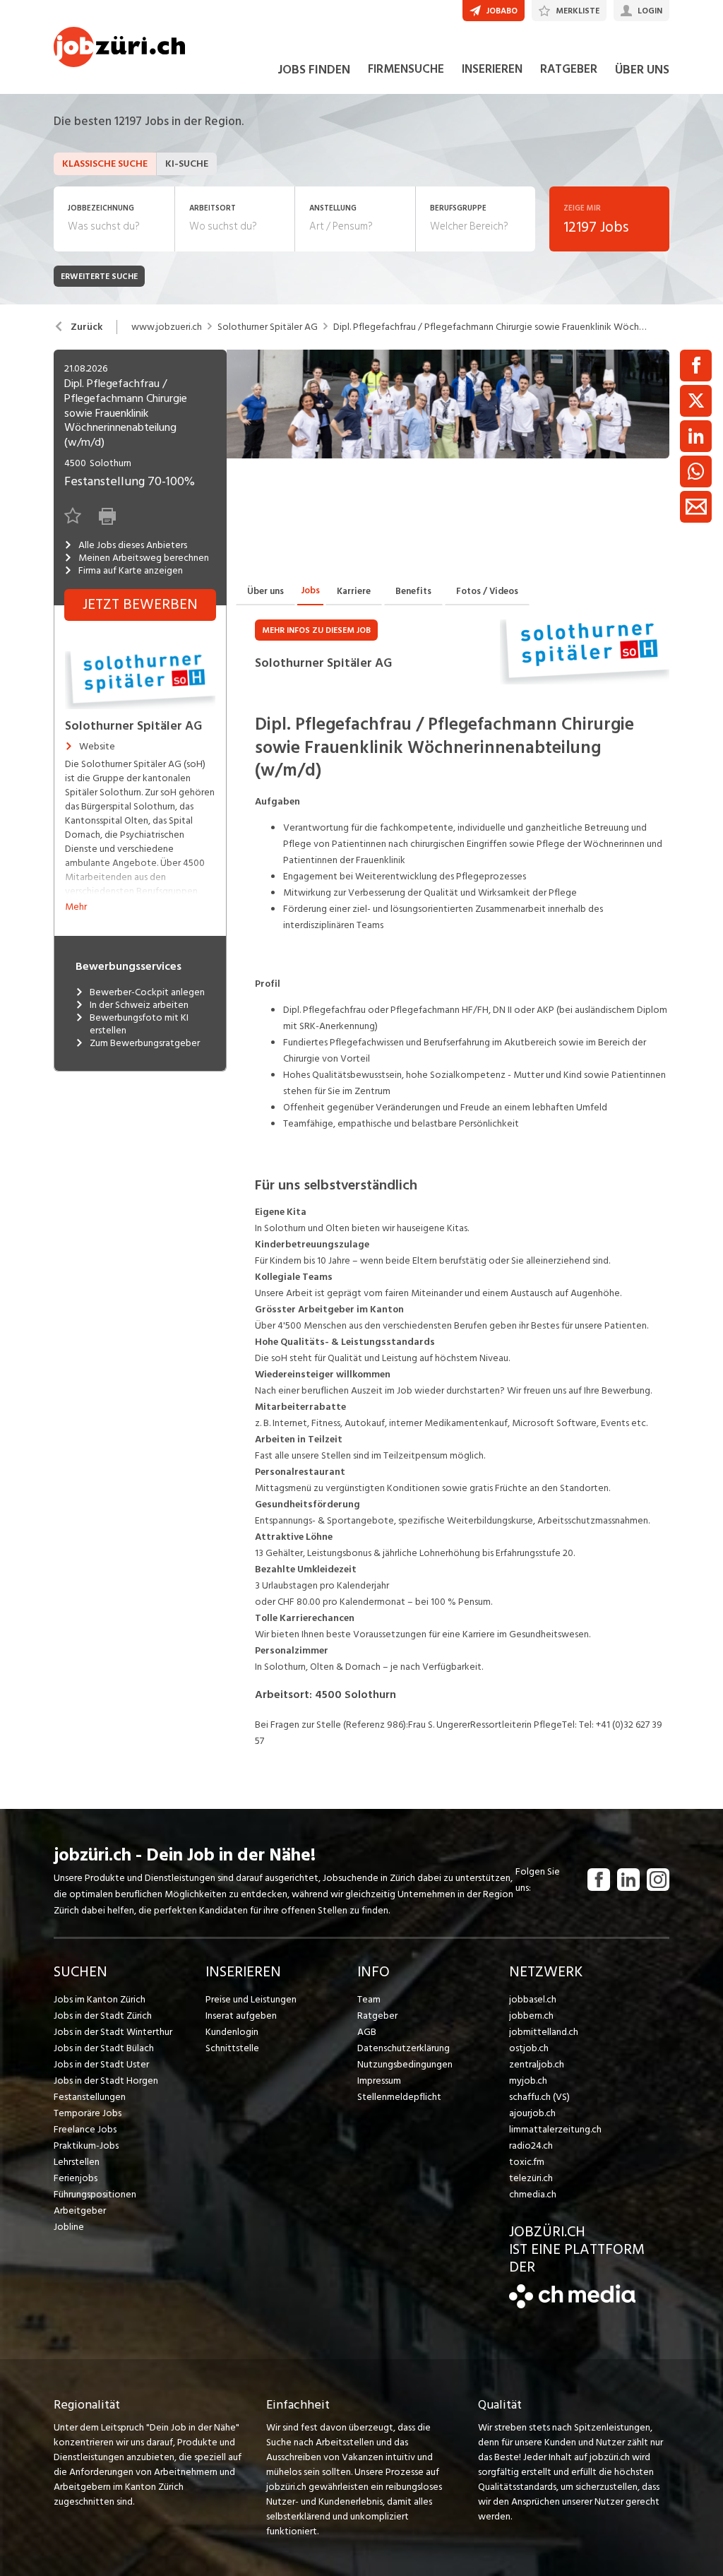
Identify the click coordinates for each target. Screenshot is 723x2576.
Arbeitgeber (80, 2210)
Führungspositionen (95, 2194)
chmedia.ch (533, 2194)
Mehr (76, 907)
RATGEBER (569, 69)
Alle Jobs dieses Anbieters (133, 545)
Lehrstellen (77, 2162)
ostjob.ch (529, 2048)
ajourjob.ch (532, 2113)
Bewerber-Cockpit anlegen (147, 992)
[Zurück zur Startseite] (572, 2305)
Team (369, 1999)
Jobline (69, 2227)
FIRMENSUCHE (406, 69)
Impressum (379, 2081)
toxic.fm (527, 2162)
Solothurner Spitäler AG (268, 327)
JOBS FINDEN (314, 70)
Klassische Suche (105, 164)
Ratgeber (377, 2016)
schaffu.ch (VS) (539, 2097)
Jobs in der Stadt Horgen (106, 2081)
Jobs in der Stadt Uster (101, 2064)
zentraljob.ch (537, 2064)
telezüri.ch (531, 2178)
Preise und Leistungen (251, 1999)
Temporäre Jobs (88, 2113)
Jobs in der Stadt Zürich (103, 2016)
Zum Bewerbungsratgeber (145, 1043)
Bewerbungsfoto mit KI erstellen (139, 1024)
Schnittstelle (232, 2048)
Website (97, 747)
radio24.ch (531, 2145)
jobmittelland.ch (544, 2032)
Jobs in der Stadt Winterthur (113, 2032)
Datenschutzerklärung (404, 2048)
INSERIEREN (492, 69)
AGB (367, 2032)
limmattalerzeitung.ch (555, 2129)
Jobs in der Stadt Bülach (104, 2048)
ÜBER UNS (642, 70)
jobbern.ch (531, 2016)
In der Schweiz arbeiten (139, 1005)
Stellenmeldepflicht (399, 2097)
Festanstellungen (90, 2097)
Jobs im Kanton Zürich (100, 1999)
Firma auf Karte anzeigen (131, 571)
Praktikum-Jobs (86, 2145)
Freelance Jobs (85, 2129)
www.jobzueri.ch (167, 327)
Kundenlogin (232, 2032)
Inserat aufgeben (241, 2016)
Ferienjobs (76, 2178)
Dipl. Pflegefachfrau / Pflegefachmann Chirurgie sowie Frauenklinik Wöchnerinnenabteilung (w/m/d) (491, 327)
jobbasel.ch (533, 1999)
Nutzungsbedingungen (405, 2064)
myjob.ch (528, 2081)
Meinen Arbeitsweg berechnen (144, 558)
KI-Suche (187, 164)
